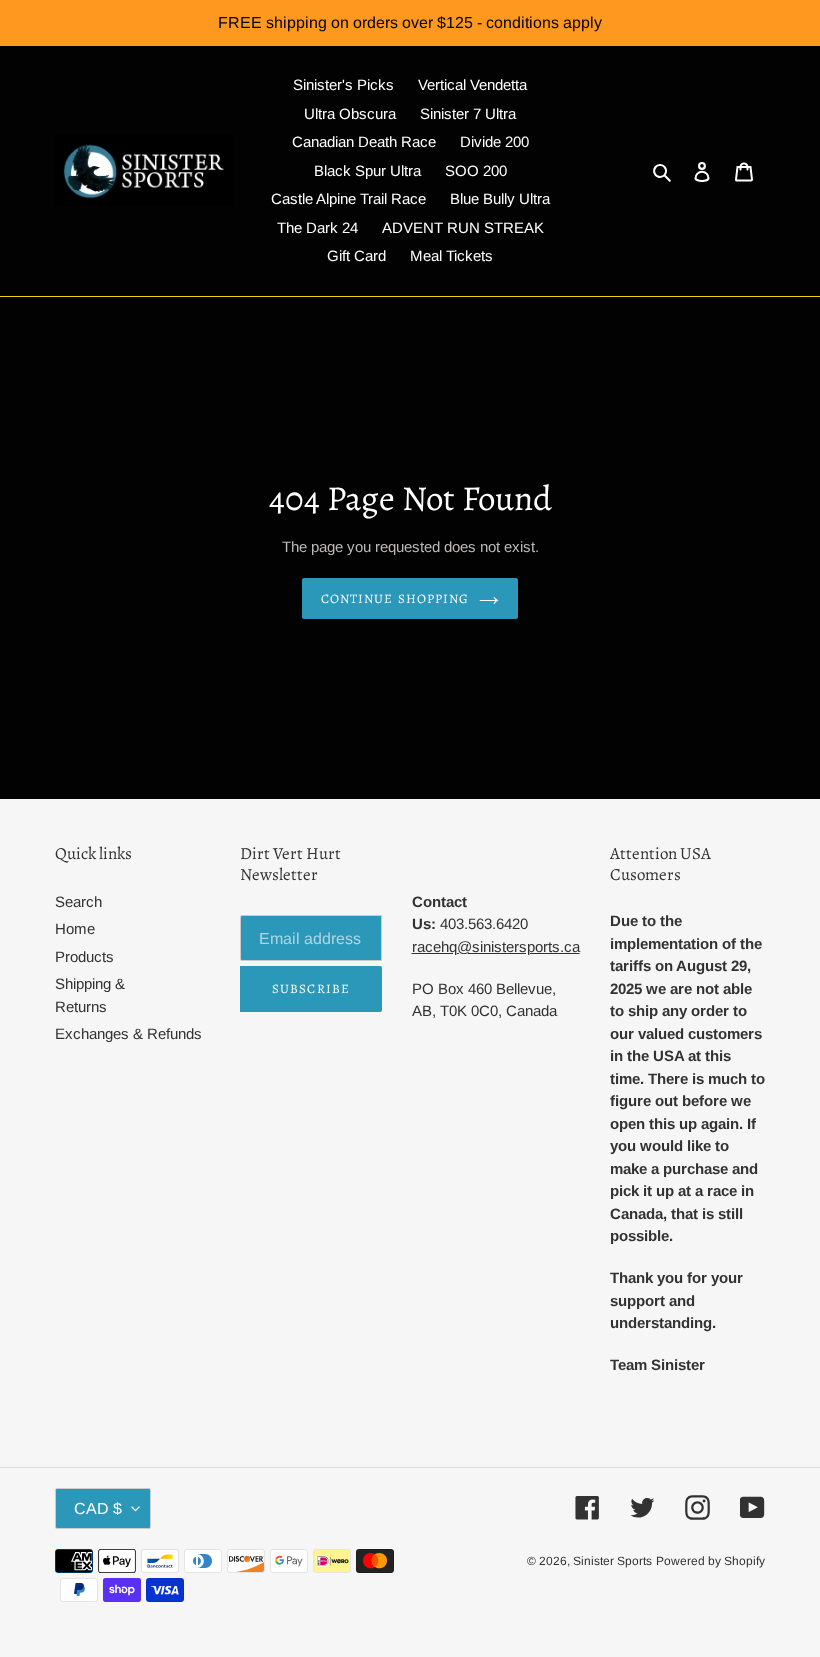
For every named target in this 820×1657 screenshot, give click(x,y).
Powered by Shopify (710, 1561)
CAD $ (98, 1508)
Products (84, 956)
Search (78, 901)
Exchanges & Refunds (128, 1033)
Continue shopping (395, 598)
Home (75, 928)
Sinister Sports (612, 1561)
